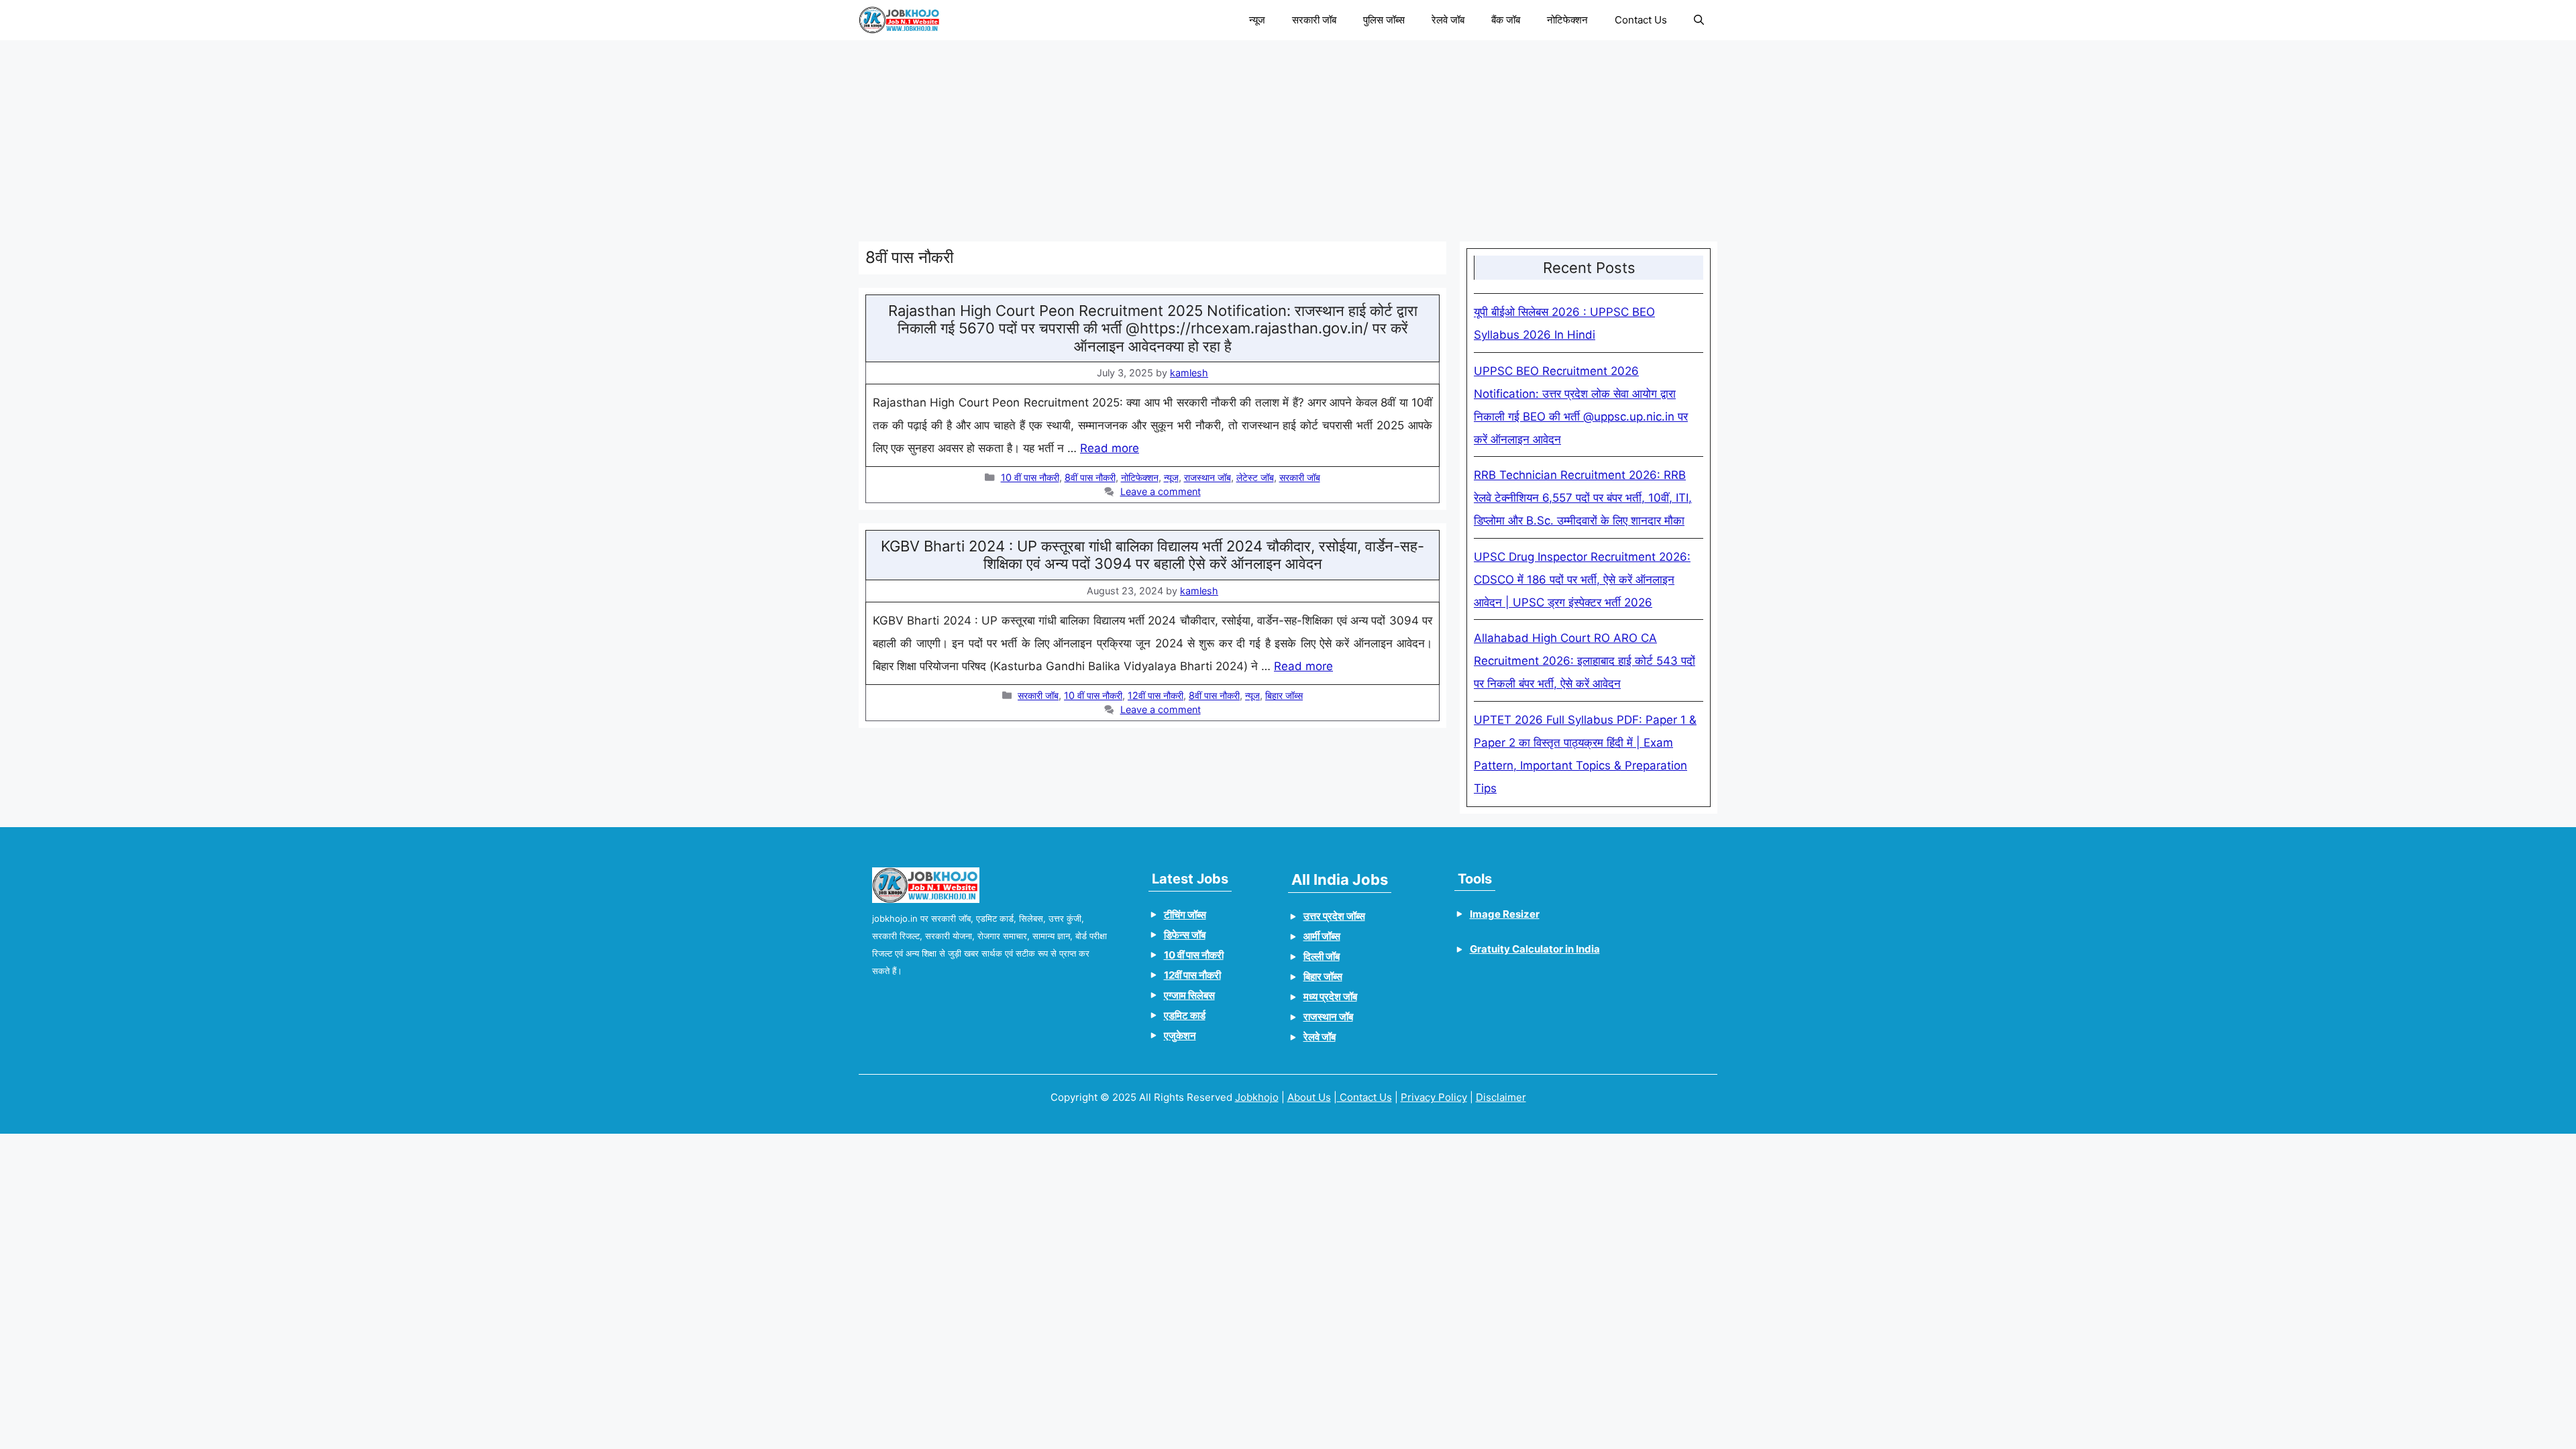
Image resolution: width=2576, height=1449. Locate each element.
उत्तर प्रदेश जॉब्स (1334, 916)
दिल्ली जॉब (1322, 956)
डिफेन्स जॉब (1185, 935)
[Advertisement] (1261, 134)
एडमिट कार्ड (1185, 1015)
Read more (1110, 448)
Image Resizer (1505, 914)
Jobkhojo (1257, 1097)
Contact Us (1641, 20)
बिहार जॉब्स (1284, 695)
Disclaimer (1501, 1097)
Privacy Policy (1434, 1097)
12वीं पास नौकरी (1156, 695)
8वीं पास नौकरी (1090, 477)
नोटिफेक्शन (1567, 20)
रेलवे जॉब (1448, 20)
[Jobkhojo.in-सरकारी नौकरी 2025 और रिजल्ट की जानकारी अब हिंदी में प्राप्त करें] (900, 20)
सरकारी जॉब (1314, 20)
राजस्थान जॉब (1207, 477)
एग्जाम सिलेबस (1189, 995)
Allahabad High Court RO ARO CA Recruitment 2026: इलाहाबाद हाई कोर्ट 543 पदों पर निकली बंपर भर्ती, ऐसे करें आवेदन (1585, 661)
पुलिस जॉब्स (1384, 20)
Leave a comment (1161, 491)
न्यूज (1257, 20)
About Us (1309, 1097)
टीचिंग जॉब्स (1185, 915)
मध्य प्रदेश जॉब (1330, 997)
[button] (1699, 20)
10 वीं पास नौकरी (1030, 477)
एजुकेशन (1180, 1035)
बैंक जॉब (1506, 20)
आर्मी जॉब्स (1322, 936)
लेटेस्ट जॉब (1255, 477)
